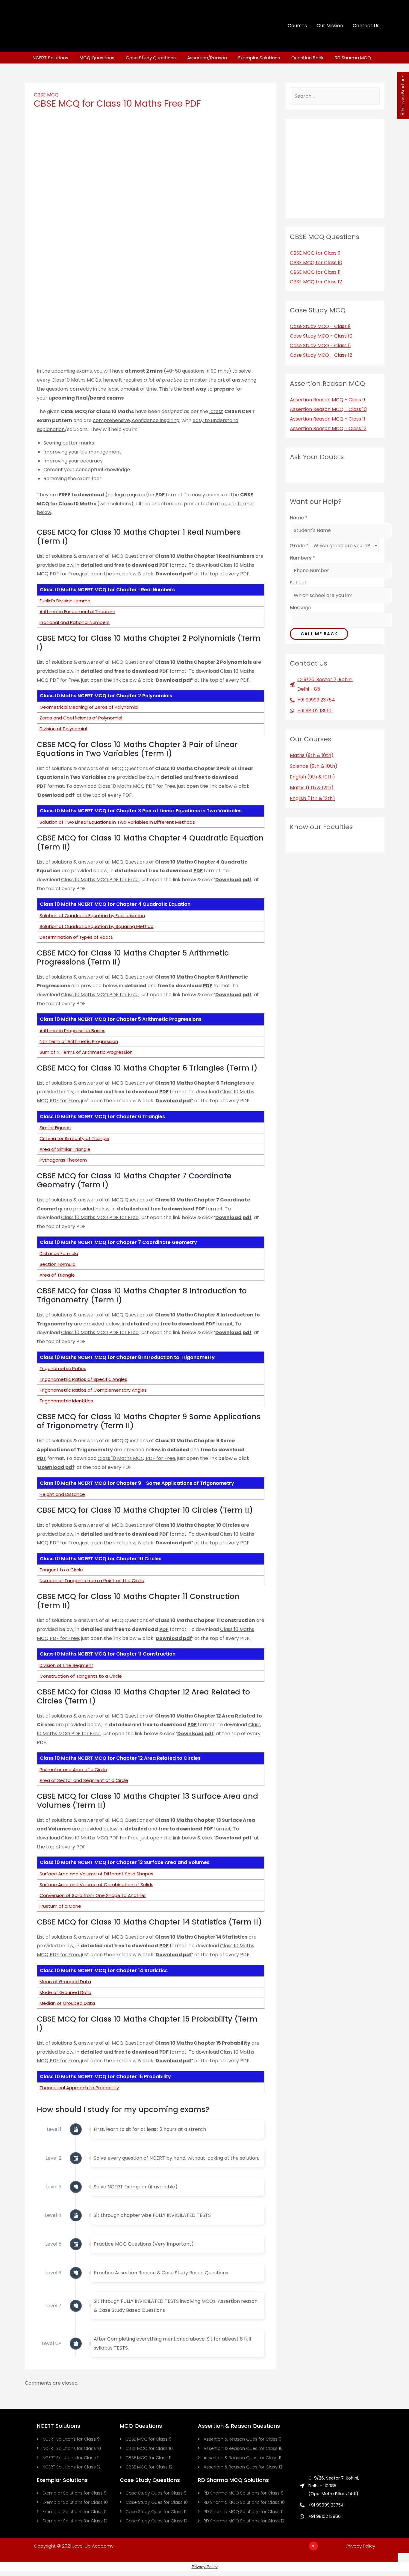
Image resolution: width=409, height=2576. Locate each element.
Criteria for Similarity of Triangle (74, 1138)
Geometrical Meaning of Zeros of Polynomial (89, 707)
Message (300, 608)
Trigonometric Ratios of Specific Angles (83, 1379)
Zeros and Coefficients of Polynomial (81, 718)
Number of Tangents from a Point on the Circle (92, 1580)
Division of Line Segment (66, 1665)
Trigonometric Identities (66, 1401)
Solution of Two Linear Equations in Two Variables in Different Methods (117, 822)
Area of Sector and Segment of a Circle (84, 1780)
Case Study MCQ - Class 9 (320, 326)
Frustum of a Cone (60, 1906)
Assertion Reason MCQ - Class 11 (328, 419)
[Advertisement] (241, 2560)
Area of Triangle (57, 1275)
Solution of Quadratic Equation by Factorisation (92, 916)
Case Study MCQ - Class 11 (320, 346)
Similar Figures (55, 1128)
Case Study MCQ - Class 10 (321, 336)
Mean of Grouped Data (65, 1982)
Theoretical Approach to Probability (79, 2088)
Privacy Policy (361, 2546)
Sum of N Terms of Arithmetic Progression (86, 1052)
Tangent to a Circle (61, 1570)
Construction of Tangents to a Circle (81, 1676)
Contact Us (366, 26)
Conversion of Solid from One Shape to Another (93, 1895)
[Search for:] (335, 96)
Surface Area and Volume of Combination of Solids (96, 1885)
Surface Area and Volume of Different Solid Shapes (96, 1874)
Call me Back (319, 634)
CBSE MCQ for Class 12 (316, 282)
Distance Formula (59, 1253)
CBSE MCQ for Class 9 (315, 253)
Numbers (302, 558)
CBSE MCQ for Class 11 (315, 272)
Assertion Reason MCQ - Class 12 (328, 428)
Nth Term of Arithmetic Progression (79, 1041)
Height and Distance (62, 1494)
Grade (299, 546)
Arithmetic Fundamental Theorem (77, 612)
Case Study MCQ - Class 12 (321, 355)
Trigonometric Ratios (63, 1368)
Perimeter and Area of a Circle (73, 1770)
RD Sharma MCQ (353, 58)
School (298, 583)
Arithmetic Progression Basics (72, 1031)
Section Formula (57, 1264)
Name (299, 518)
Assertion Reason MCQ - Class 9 (327, 400)
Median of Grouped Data (67, 2003)
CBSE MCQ (46, 95)
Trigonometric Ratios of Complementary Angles (93, 1390)
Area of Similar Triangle (65, 1149)
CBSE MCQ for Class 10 (316, 263)
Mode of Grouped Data (65, 1992)
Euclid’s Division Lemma (65, 601)
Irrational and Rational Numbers (75, 622)
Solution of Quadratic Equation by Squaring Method (97, 926)
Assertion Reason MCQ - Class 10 (328, 409)
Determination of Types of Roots (76, 937)
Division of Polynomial (63, 729)
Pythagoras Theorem (63, 1160)
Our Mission (330, 26)
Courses (297, 26)
